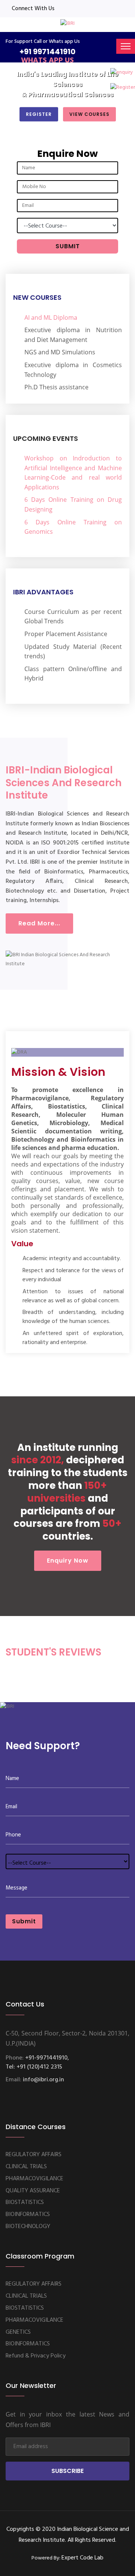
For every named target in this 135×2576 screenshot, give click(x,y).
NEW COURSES (37, 297)
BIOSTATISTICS (25, 2202)
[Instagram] (97, 9)
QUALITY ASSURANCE (33, 2191)
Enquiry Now (68, 1561)
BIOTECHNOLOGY (28, 2227)
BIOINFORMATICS (28, 2215)
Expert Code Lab (82, 2558)
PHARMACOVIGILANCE (34, 2179)
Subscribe (67, 2471)
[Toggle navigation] (126, 46)
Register (39, 114)
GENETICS (18, 2332)
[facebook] (63, 9)
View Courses (89, 114)
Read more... (39, 923)
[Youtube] (109, 9)
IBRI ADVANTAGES (43, 592)
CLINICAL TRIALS (26, 2167)
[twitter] (86, 9)
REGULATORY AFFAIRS (34, 2155)
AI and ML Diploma (51, 317)
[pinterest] (121, 9)
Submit (24, 1921)
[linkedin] (75, 9)
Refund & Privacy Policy (36, 2356)
